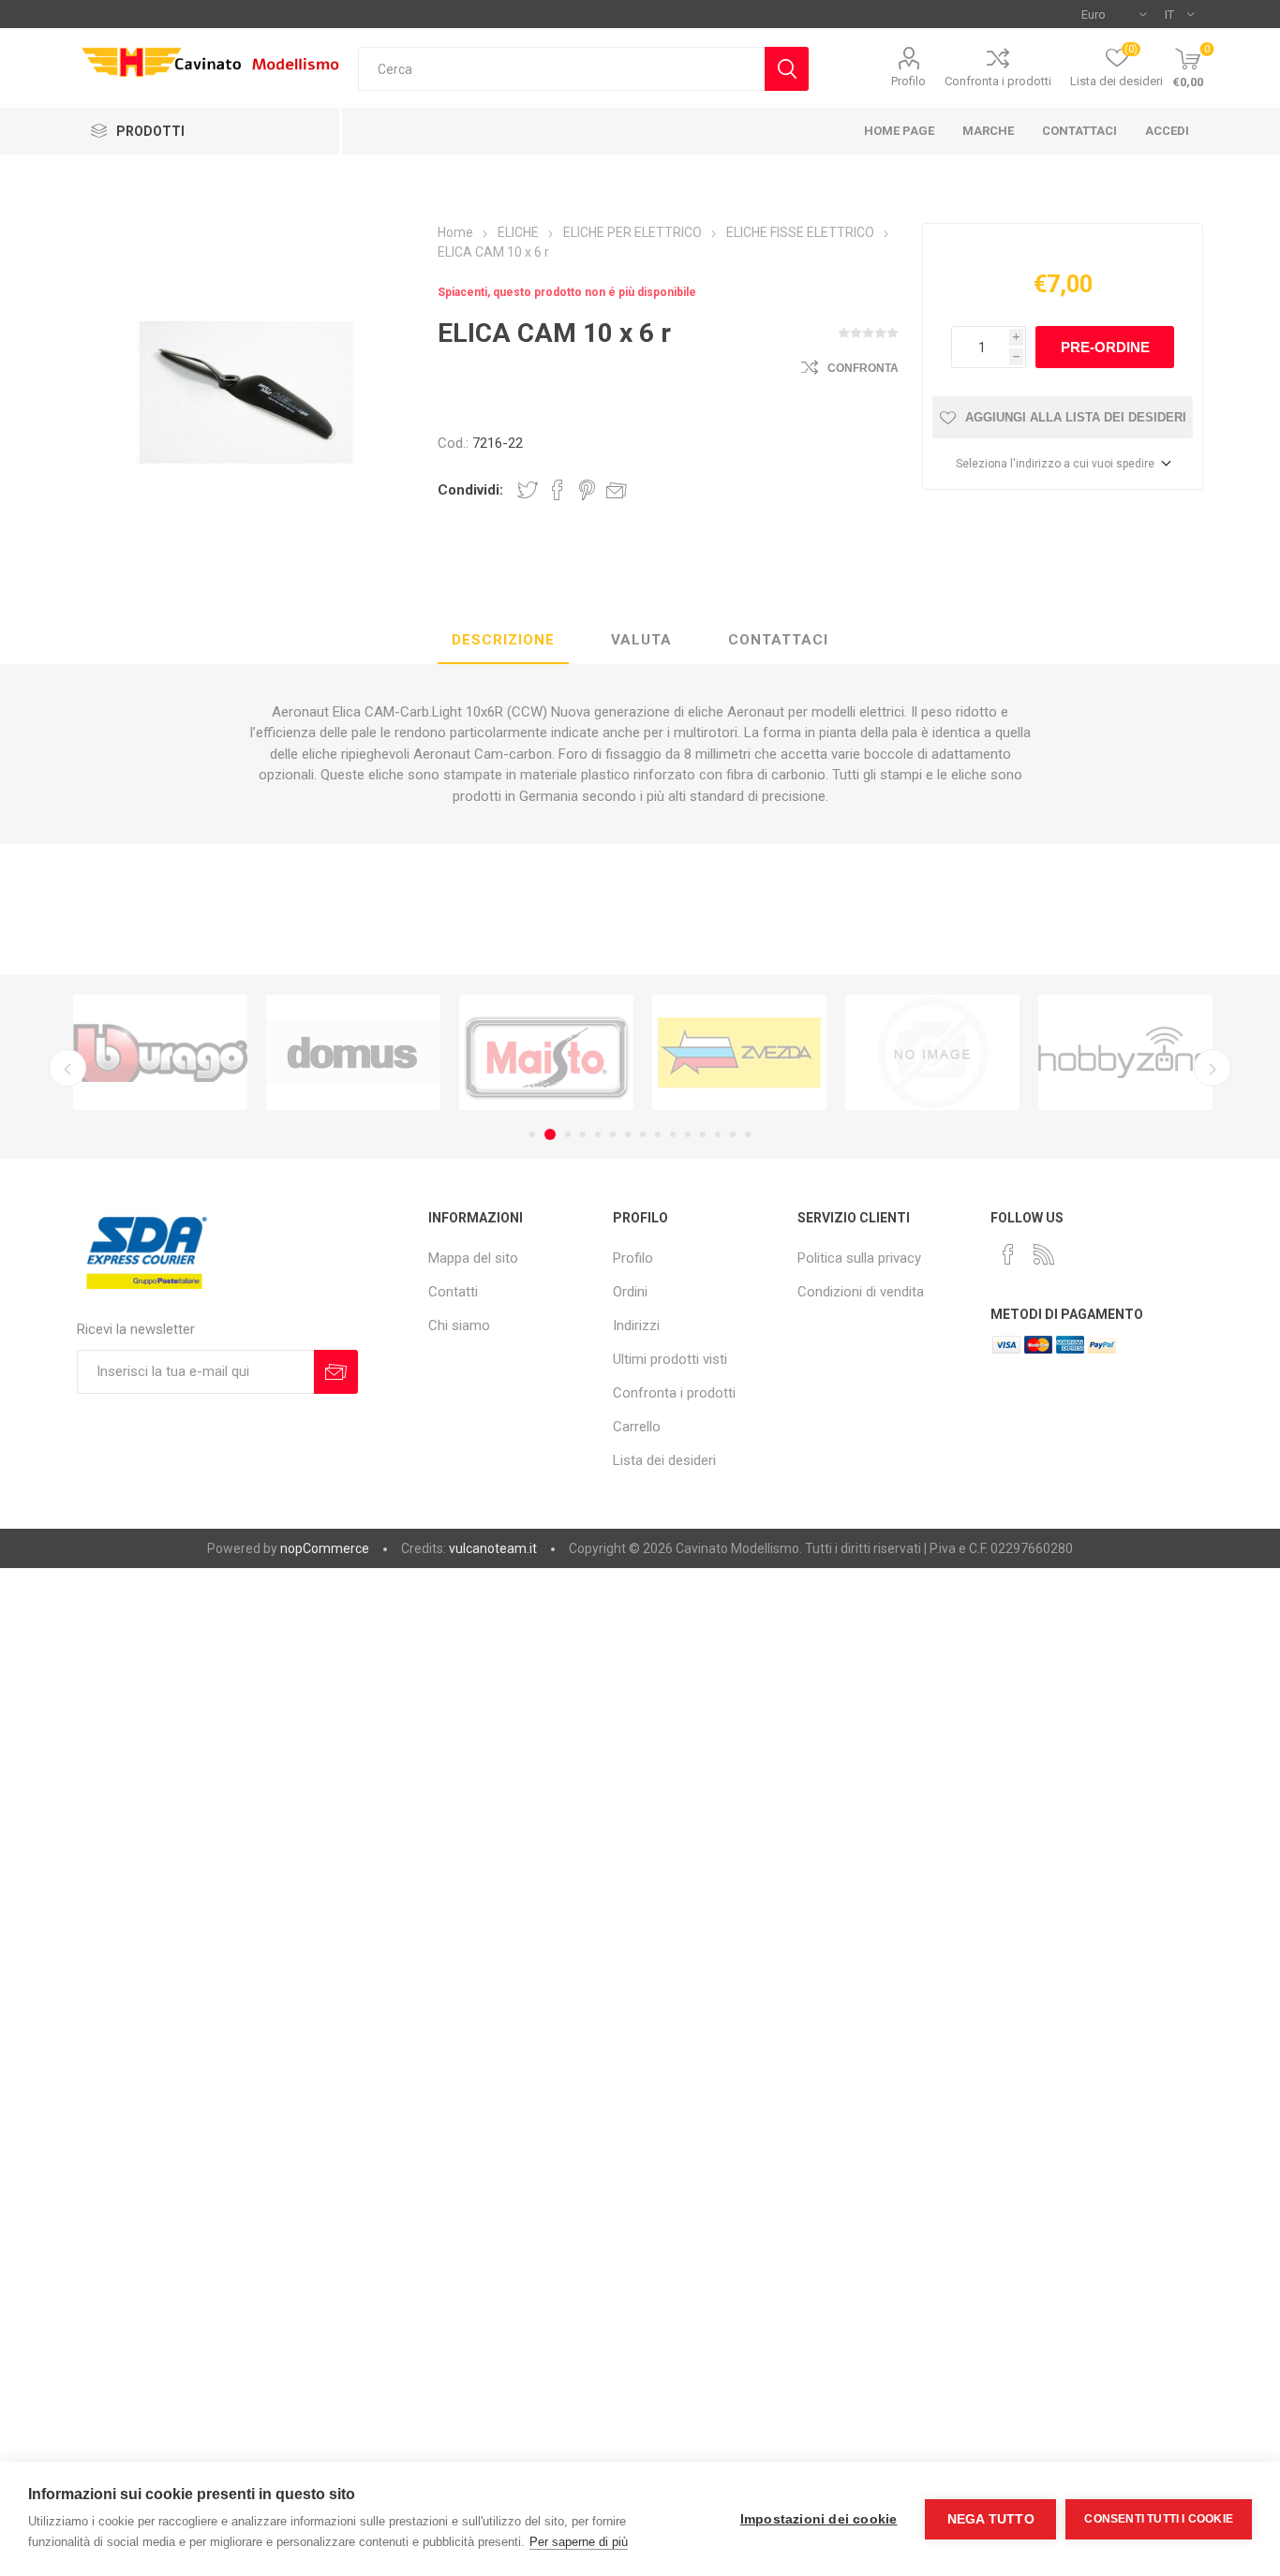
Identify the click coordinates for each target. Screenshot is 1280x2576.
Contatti (453, 1292)
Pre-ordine (1105, 347)
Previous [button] (67, 1068)
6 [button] (613, 1134)
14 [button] (733, 1134)
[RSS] (1044, 1254)
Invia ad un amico (617, 490)
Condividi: (470, 490)
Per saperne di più (579, 2542)
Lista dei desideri (664, 1460)
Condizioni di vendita (861, 1292)
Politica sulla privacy (859, 1258)
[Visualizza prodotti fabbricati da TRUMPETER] (911, 1052)
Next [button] (1213, 1068)
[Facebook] (1008, 1254)
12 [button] (703, 1134)
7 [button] (628, 1134)
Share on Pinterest (587, 490)
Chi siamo (459, 1325)
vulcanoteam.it (493, 1548)
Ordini (630, 1292)
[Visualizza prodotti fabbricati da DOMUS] (332, 1052)
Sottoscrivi (336, 1372)
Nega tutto (991, 2519)
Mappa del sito (473, 1258)
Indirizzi (636, 1325)
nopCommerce (325, 1548)
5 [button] (598, 1134)
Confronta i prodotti (998, 81)
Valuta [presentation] (641, 640)
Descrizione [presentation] (503, 640)
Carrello (637, 1427)
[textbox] (561, 69)
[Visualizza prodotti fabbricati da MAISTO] (525, 1052)
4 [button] (583, 1134)
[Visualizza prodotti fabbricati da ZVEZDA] (718, 1052)
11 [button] (688, 1134)
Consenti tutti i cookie (1159, 2519)
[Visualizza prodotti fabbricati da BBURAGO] (139, 1052)
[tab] (503, 641)
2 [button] (547, 1134)
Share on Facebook (558, 490)
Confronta (863, 368)
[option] (139, 1052)
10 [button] (673, 1134)
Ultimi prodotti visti (670, 1359)
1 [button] (532, 1134)
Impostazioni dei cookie (819, 2519)
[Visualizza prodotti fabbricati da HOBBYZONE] (1104, 1052)
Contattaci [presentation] (778, 640)
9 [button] (658, 1134)
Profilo (908, 81)
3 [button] (565, 1134)
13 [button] (718, 1134)
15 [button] (748, 1134)
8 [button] (643, 1134)
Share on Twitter (528, 490)
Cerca (787, 69)
